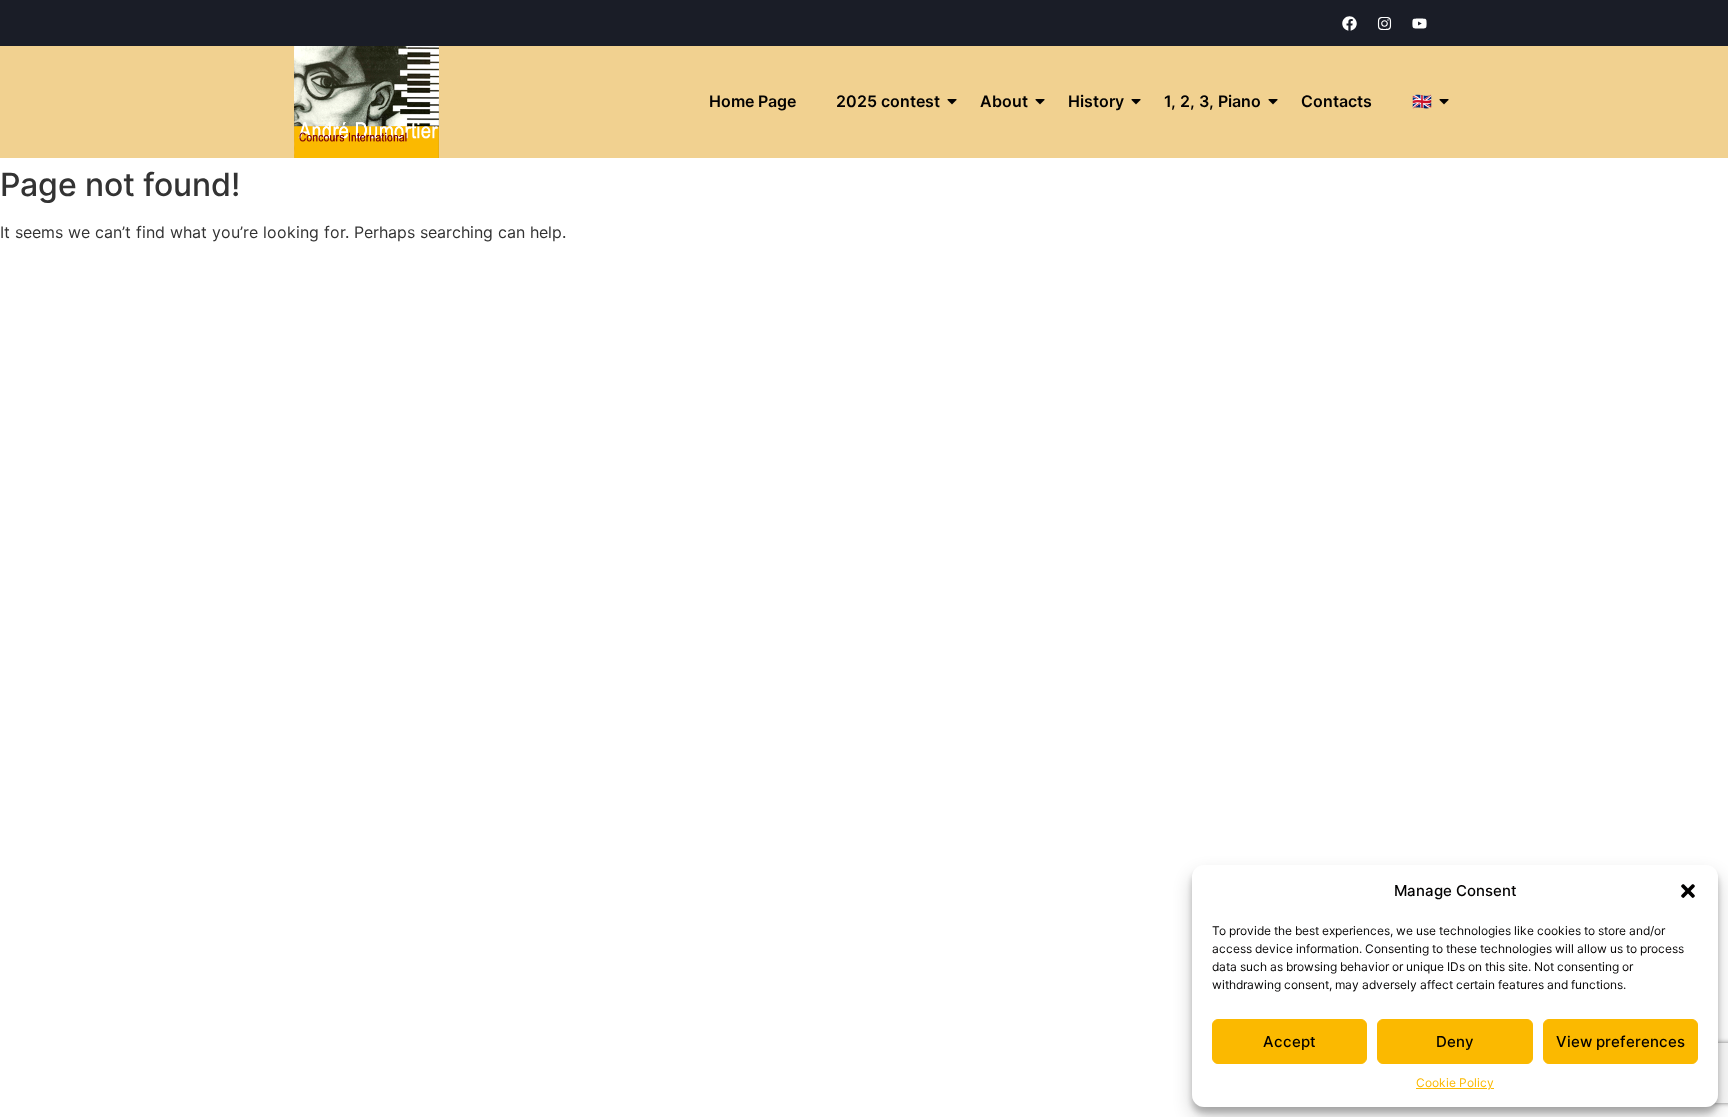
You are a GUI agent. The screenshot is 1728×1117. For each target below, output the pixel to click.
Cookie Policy (1455, 1082)
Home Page (752, 101)
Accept (1289, 1041)
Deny (1455, 1041)
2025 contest (888, 101)
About (1004, 101)
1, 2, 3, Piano (1212, 101)
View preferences (1620, 1041)
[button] (1688, 891)
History (1096, 101)
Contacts (1336, 101)
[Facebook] (1349, 23)
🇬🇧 (1422, 101)
